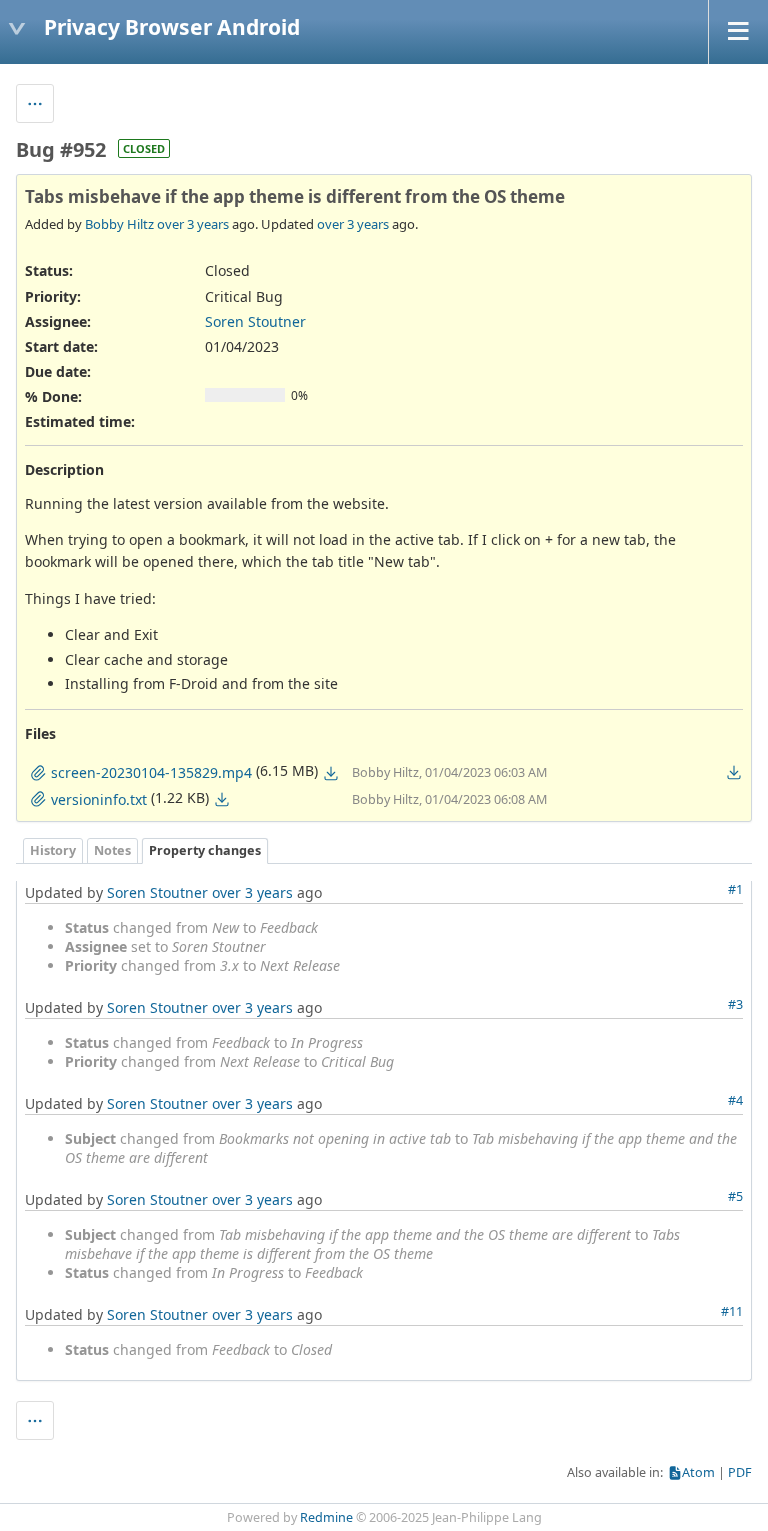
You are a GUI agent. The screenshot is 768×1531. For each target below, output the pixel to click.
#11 (732, 1311)
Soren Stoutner (255, 321)
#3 (735, 1004)
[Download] (331, 773)
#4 (735, 1100)
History (53, 850)
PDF (740, 1472)
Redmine (326, 1517)
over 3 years (193, 224)
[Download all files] (734, 772)
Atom (698, 1472)
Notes (112, 850)
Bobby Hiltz (119, 224)
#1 (735, 889)
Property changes (205, 850)
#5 (735, 1196)
